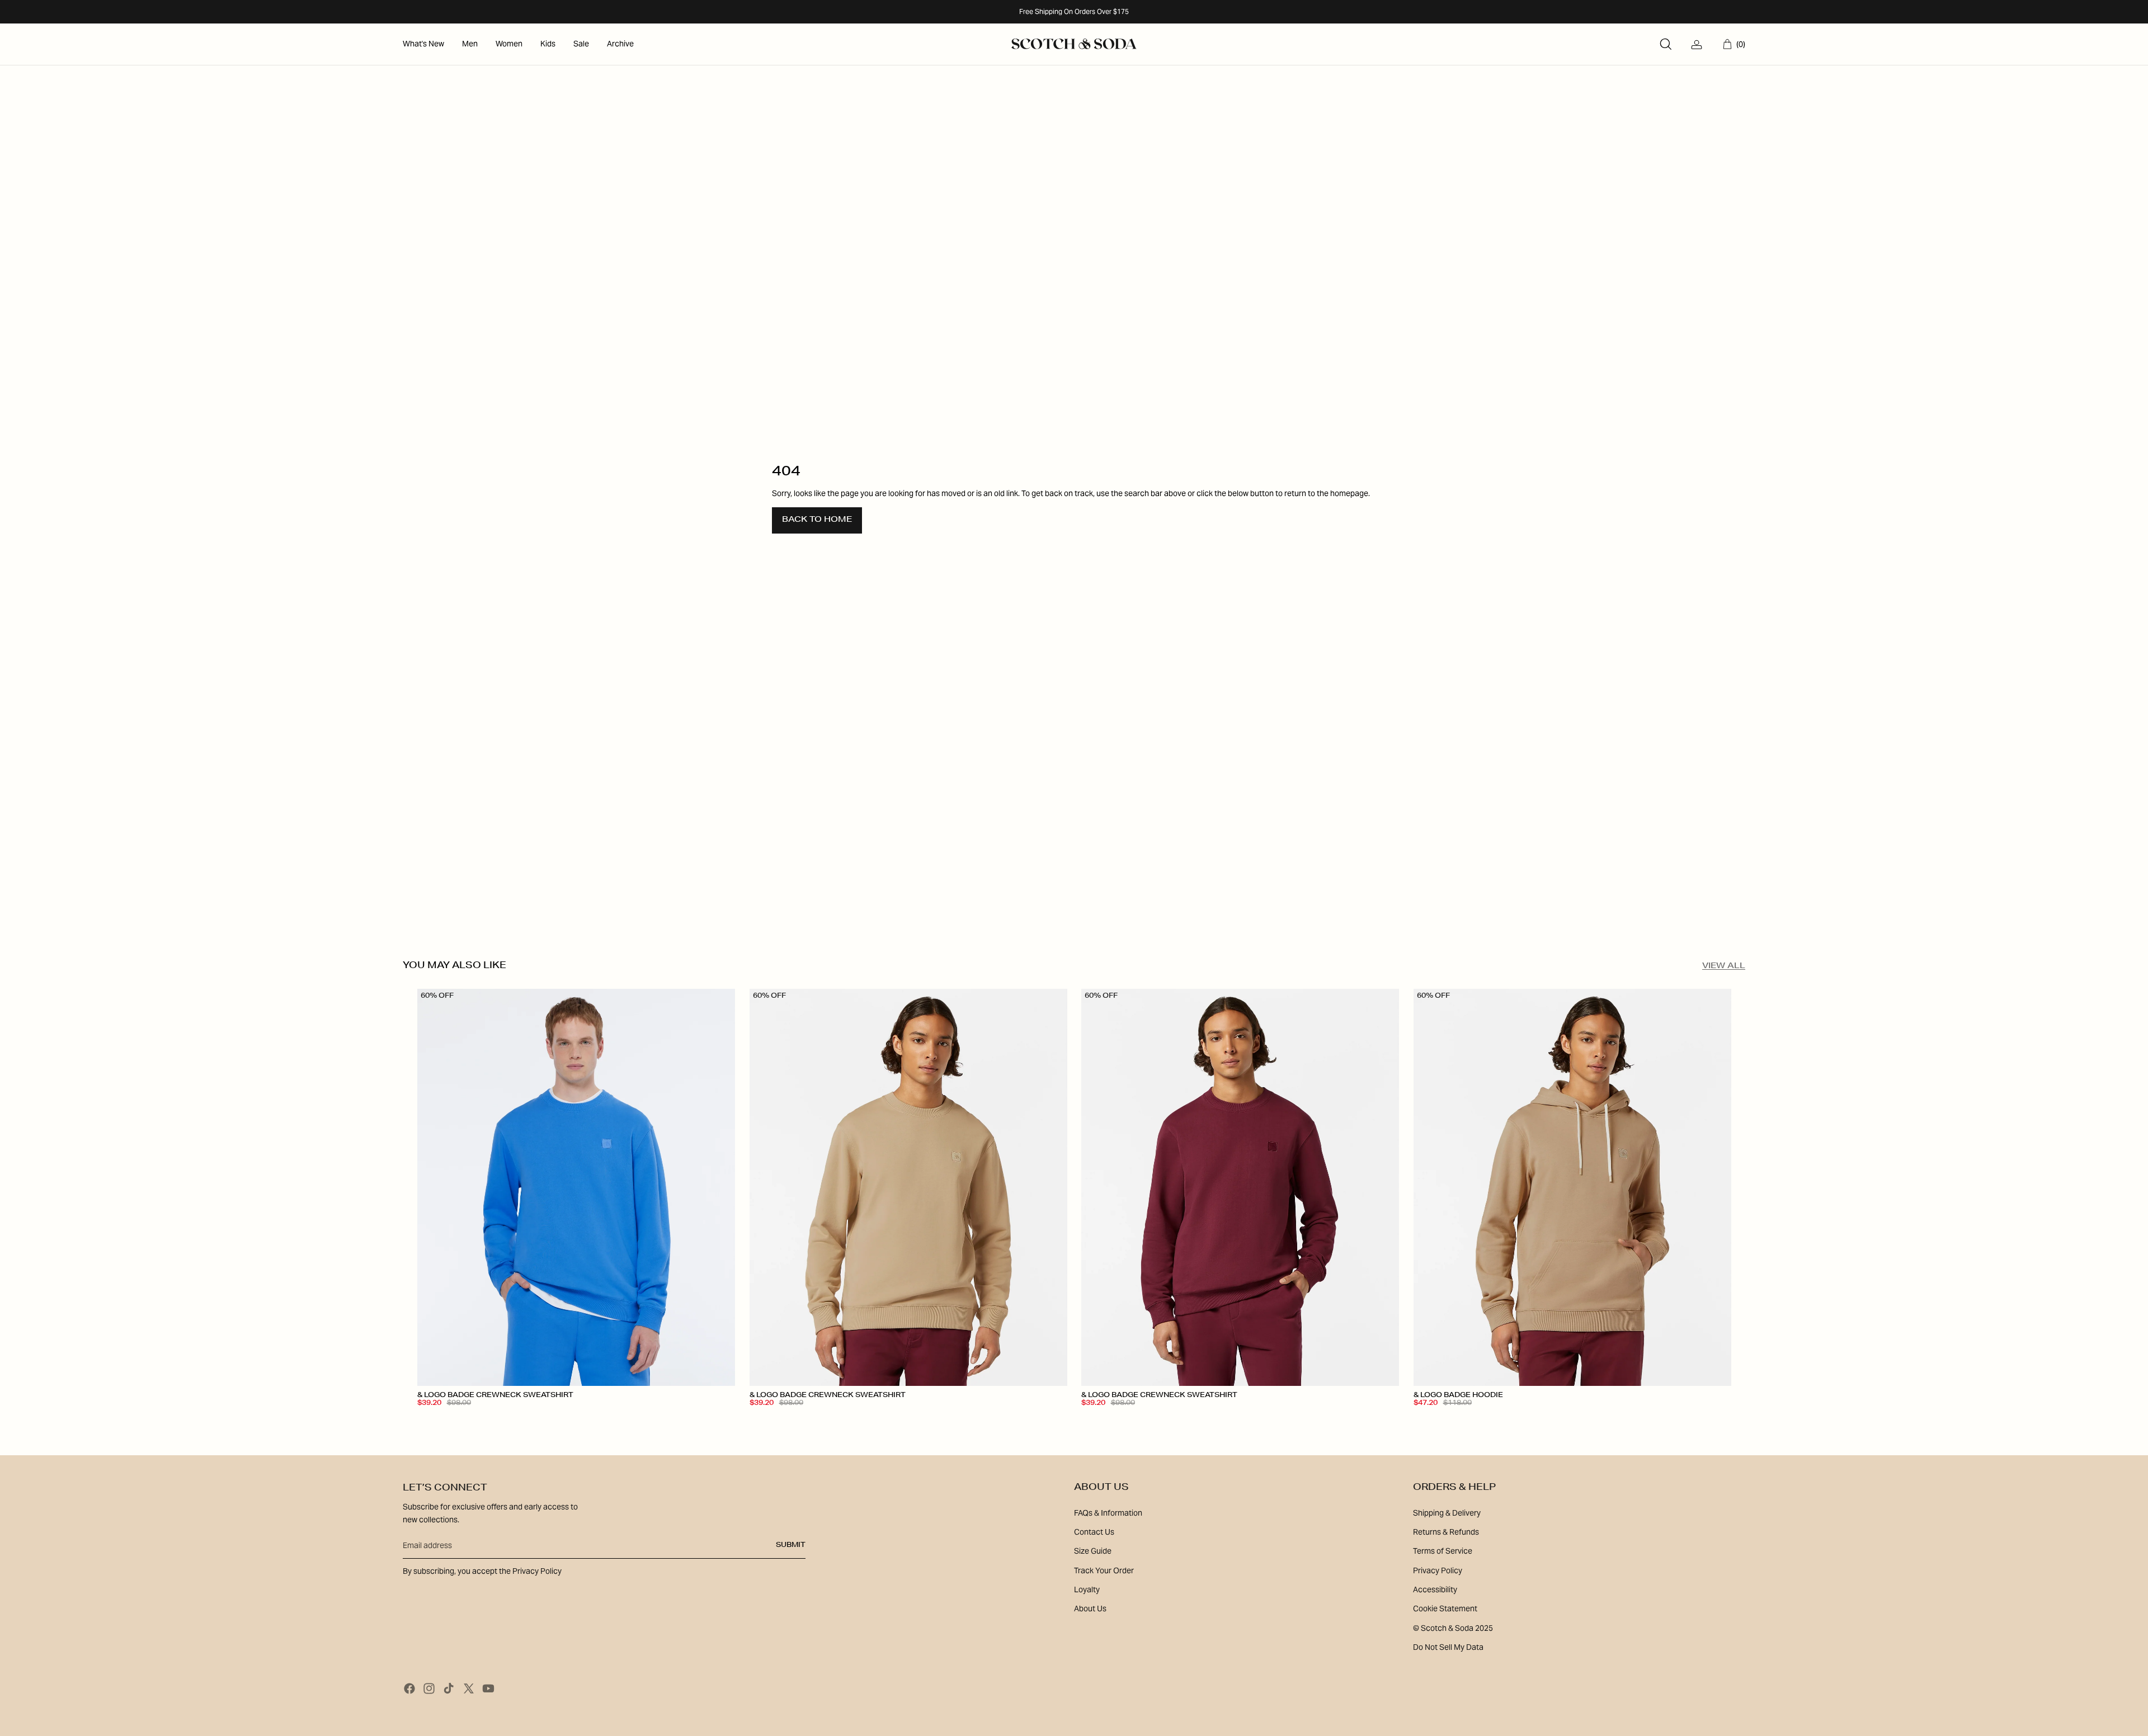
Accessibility (1435, 1589)
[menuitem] (423, 44)
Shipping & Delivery (1447, 1513)
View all (1724, 966)
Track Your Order (1104, 1570)
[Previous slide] (434, 1187)
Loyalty (1087, 1589)
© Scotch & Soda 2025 (1453, 1628)
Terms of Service (1443, 1551)
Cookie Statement (1445, 1608)
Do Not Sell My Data (1448, 1647)
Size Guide (1093, 1551)
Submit (791, 1545)
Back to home (817, 520)
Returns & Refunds (1446, 1532)
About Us (1090, 1608)
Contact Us (1094, 1532)
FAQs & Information (1108, 1513)
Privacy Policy (1438, 1570)
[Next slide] (718, 1187)
